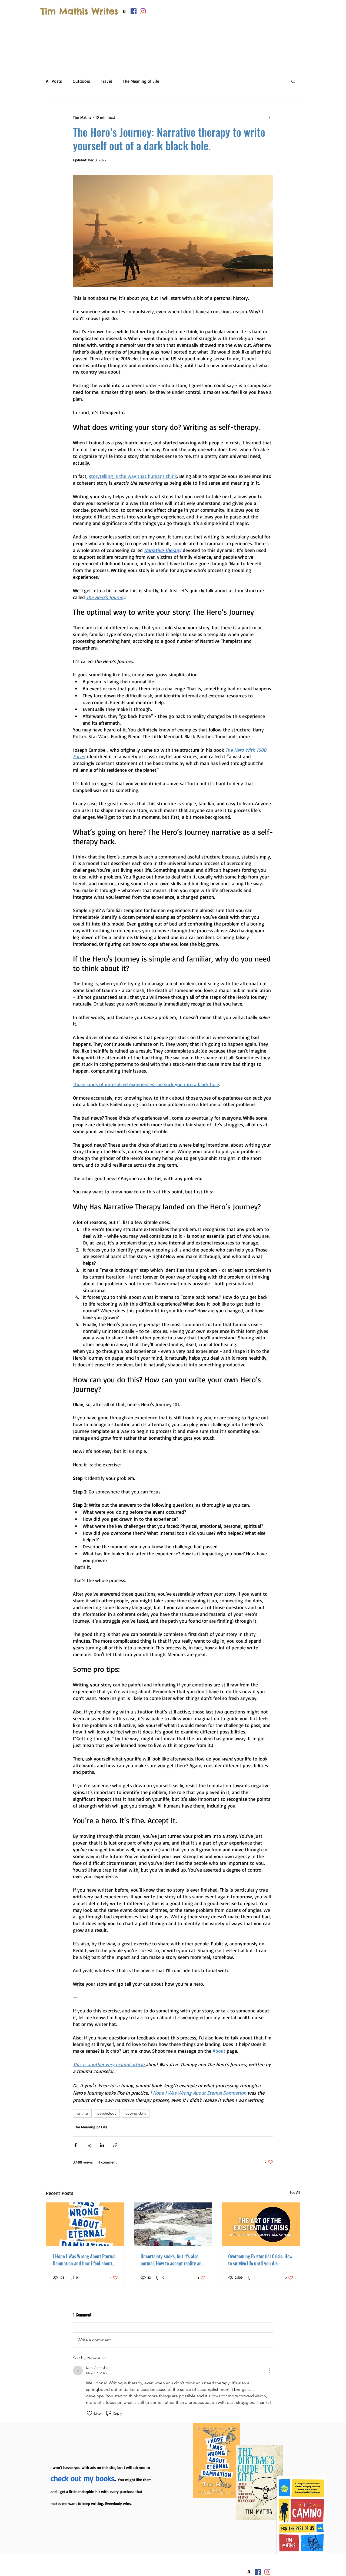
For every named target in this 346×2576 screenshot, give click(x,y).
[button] (288, 2458)
